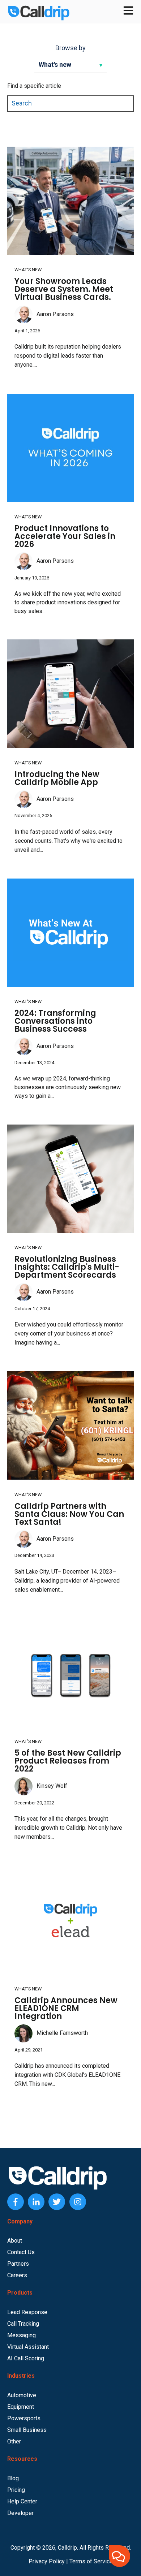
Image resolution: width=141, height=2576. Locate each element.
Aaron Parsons (55, 314)
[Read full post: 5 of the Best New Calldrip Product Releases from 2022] (70, 1673)
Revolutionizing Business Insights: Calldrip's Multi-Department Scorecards (67, 1267)
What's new (28, 270)
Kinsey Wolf (52, 1786)
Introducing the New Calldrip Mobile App (57, 778)
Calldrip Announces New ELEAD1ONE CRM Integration (66, 2008)
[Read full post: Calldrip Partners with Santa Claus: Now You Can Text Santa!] (70, 1425)
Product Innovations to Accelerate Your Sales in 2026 (65, 536)
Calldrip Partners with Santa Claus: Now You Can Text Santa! (69, 1514)
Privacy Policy (47, 2561)
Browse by (70, 48)
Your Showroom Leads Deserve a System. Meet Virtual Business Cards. (64, 289)
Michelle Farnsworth (62, 2033)
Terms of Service (91, 2561)
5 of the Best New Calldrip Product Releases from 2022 (68, 1761)
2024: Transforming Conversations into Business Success (55, 1021)
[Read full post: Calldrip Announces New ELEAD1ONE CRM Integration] (70, 1920)
